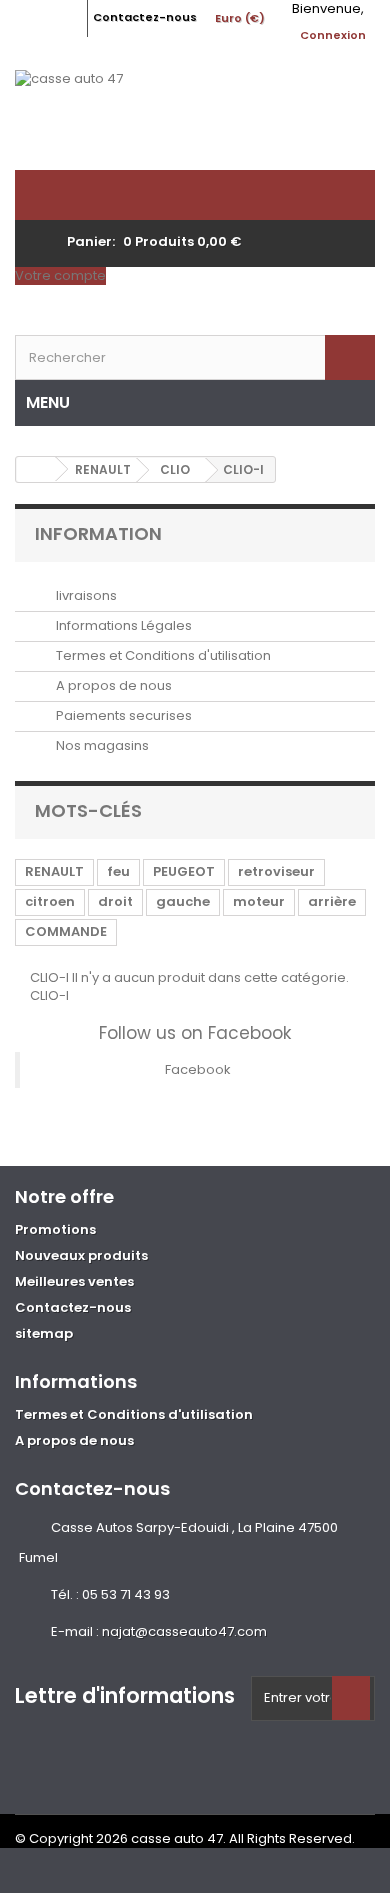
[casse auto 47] (195, 120)
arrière (332, 901)
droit (115, 901)
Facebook (198, 1069)
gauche (183, 901)
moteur (259, 901)
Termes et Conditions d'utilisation (162, 655)
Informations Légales (122, 625)
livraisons (85, 595)
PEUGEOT (184, 871)
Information (98, 533)
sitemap (44, 1333)
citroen (50, 901)
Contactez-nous (145, 17)
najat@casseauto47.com (184, 1631)
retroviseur (276, 871)
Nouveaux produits (81, 1255)
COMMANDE (66, 931)
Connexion (333, 35)
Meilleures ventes (74, 1281)
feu (118, 871)
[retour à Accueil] (36, 469)
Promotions (55, 1229)
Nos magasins (101, 745)
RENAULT (54, 871)
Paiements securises (122, 715)
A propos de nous (112, 685)
